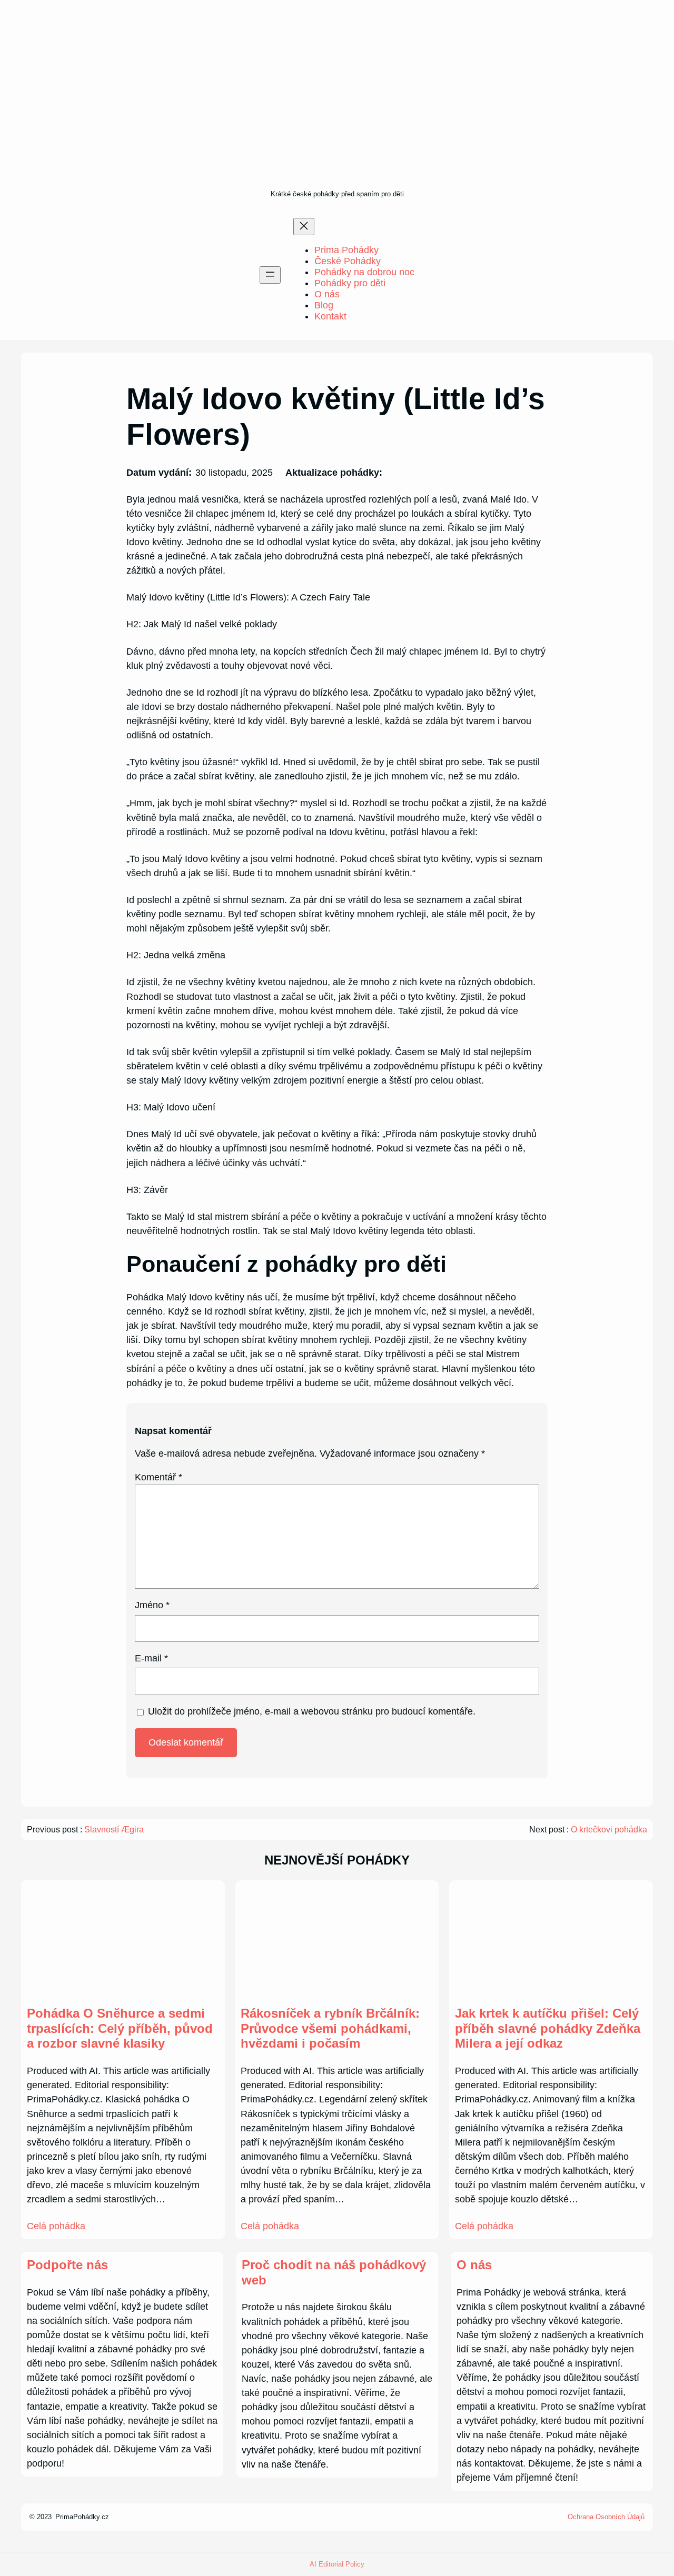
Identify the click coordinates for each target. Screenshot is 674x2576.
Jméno (152, 1605)
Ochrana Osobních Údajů (606, 2517)
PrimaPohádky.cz (82, 2517)
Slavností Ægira (114, 1830)
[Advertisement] (337, 108)
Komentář (158, 1477)
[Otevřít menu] (270, 275)
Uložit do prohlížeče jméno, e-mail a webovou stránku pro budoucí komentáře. (312, 1711)
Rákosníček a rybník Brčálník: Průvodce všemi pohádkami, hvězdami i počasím (330, 2028)
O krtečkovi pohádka (609, 1830)
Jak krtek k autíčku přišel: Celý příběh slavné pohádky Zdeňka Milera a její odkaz (548, 2028)
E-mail (151, 1658)
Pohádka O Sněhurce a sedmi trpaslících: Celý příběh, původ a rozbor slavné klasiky (120, 2028)
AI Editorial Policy (337, 2564)
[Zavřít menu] (304, 227)
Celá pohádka (56, 2226)
